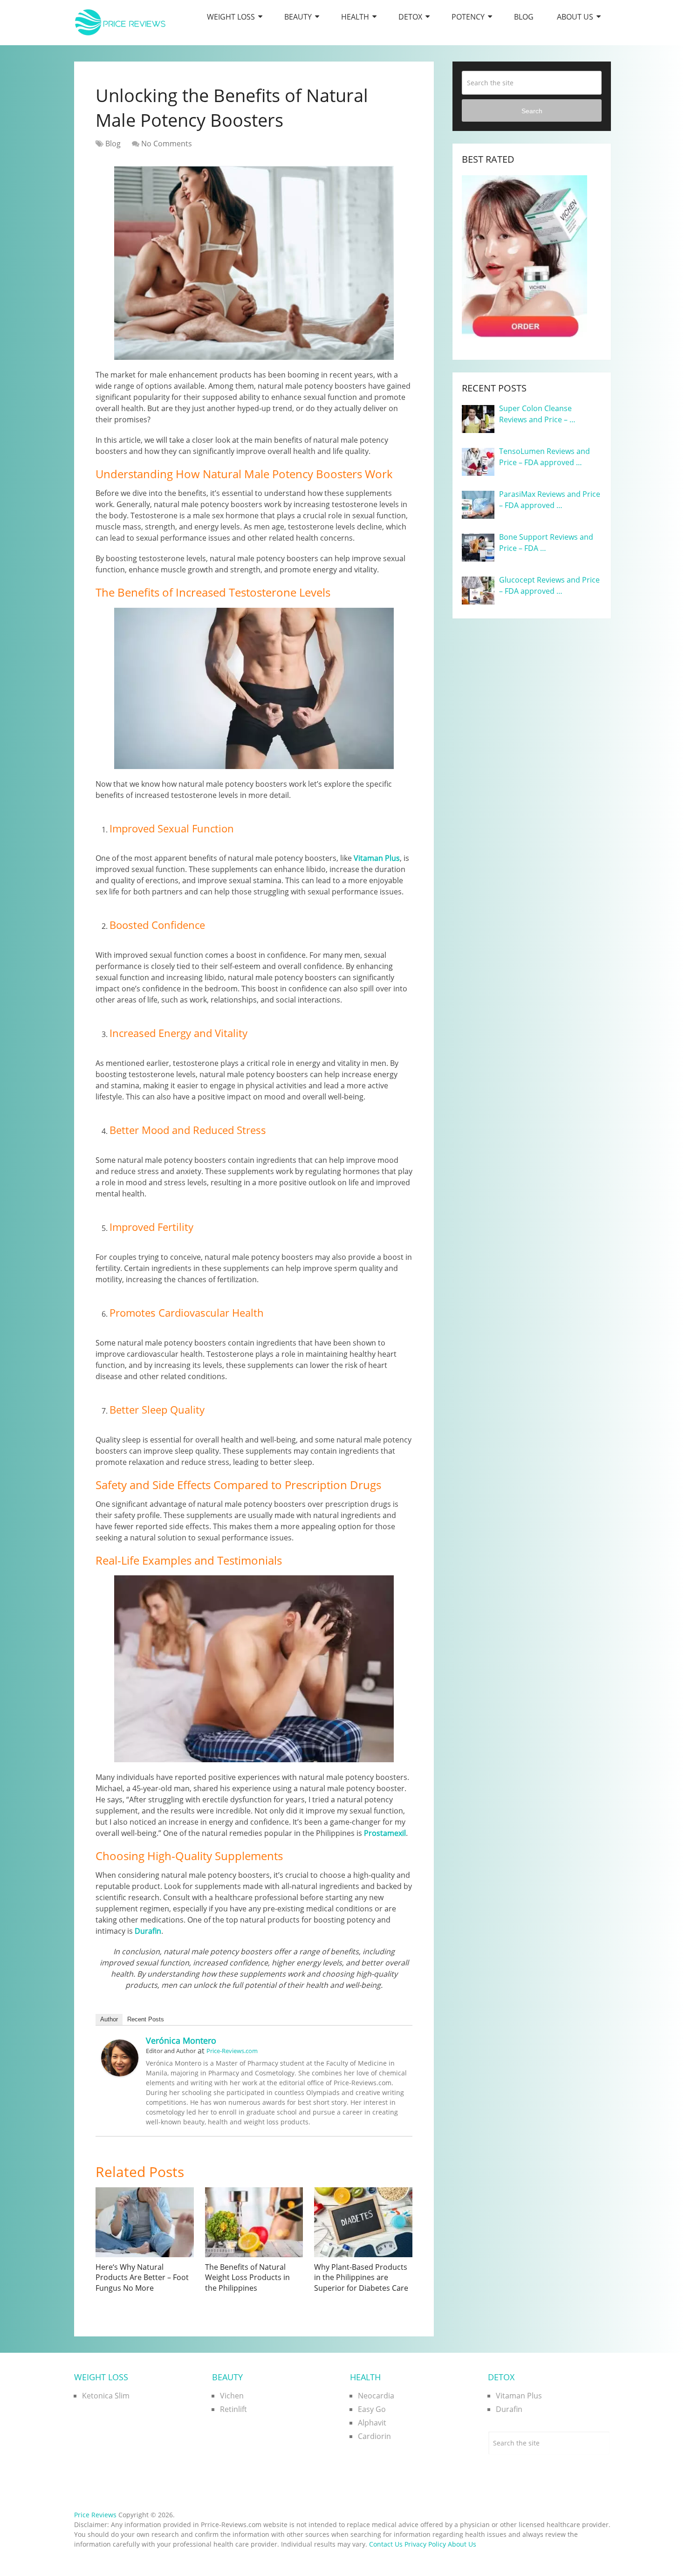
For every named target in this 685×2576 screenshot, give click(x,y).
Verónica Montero (181, 2040)
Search (532, 111)
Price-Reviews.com (232, 2051)
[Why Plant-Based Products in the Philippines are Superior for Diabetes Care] (363, 2222)
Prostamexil (385, 1833)
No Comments (167, 144)
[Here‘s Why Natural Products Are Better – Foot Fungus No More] (145, 2222)
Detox (410, 17)
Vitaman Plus (377, 858)
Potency (468, 17)
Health (355, 17)
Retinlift (233, 2409)
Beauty (298, 17)
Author (109, 2019)
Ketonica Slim (106, 2396)
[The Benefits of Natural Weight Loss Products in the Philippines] (254, 2222)
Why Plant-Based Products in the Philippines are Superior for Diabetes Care (361, 2277)
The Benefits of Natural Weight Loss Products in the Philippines (247, 2277)
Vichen (232, 2396)
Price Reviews (95, 2515)
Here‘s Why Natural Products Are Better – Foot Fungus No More (142, 2277)
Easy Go (372, 2409)
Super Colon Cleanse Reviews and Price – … (537, 414)
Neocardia (376, 2396)
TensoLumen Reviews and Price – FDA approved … (545, 457)
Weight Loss (231, 17)
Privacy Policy (425, 2544)
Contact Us (386, 2544)
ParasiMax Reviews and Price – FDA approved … (550, 500)
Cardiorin (374, 2436)
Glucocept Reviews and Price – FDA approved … (549, 585)
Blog (524, 17)
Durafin (148, 1931)
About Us (575, 17)
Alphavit (372, 2423)
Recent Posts (146, 2019)
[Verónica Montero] (120, 2074)
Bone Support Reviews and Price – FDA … (546, 543)
